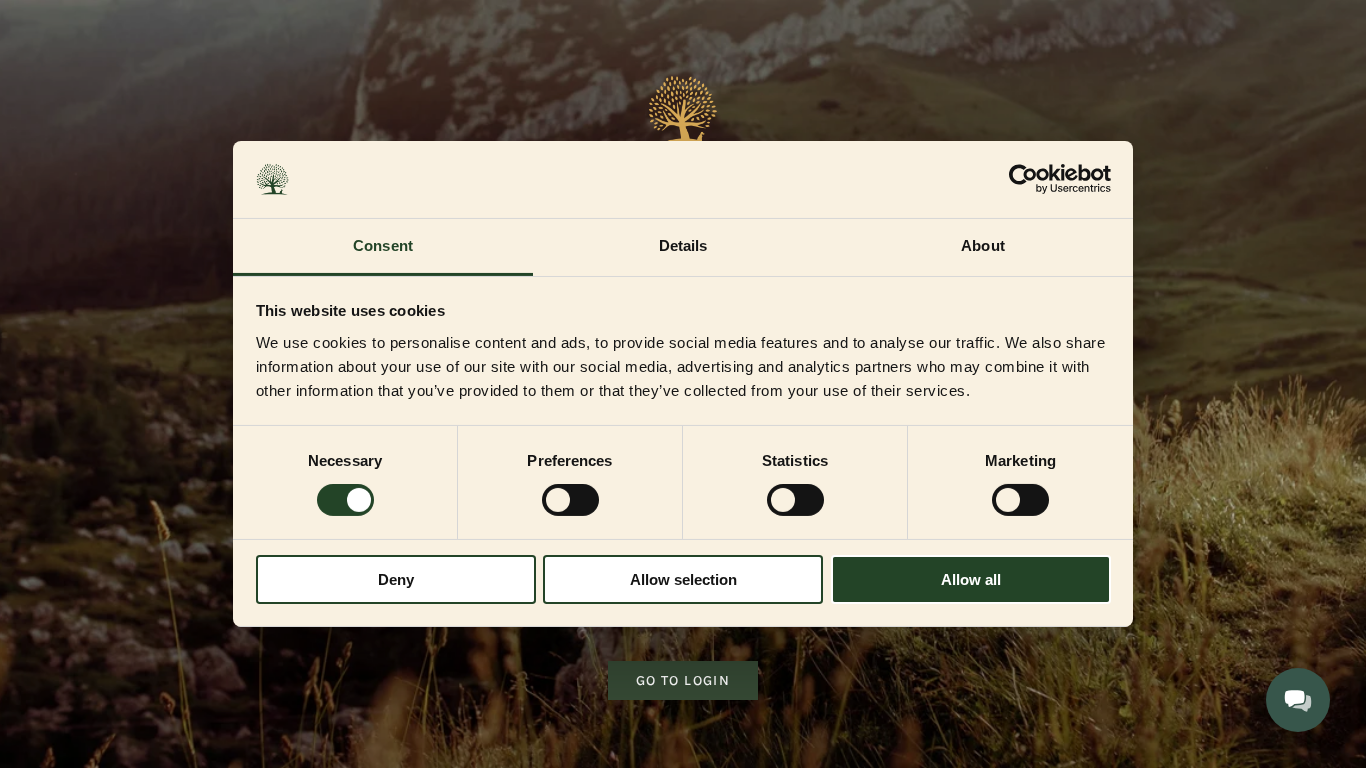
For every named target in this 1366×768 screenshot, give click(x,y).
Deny (396, 579)
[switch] (570, 500)
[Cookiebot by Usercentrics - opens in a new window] (1023, 179)
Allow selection (683, 579)
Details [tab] (683, 245)
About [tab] (983, 245)
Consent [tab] (383, 245)
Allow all (971, 579)
